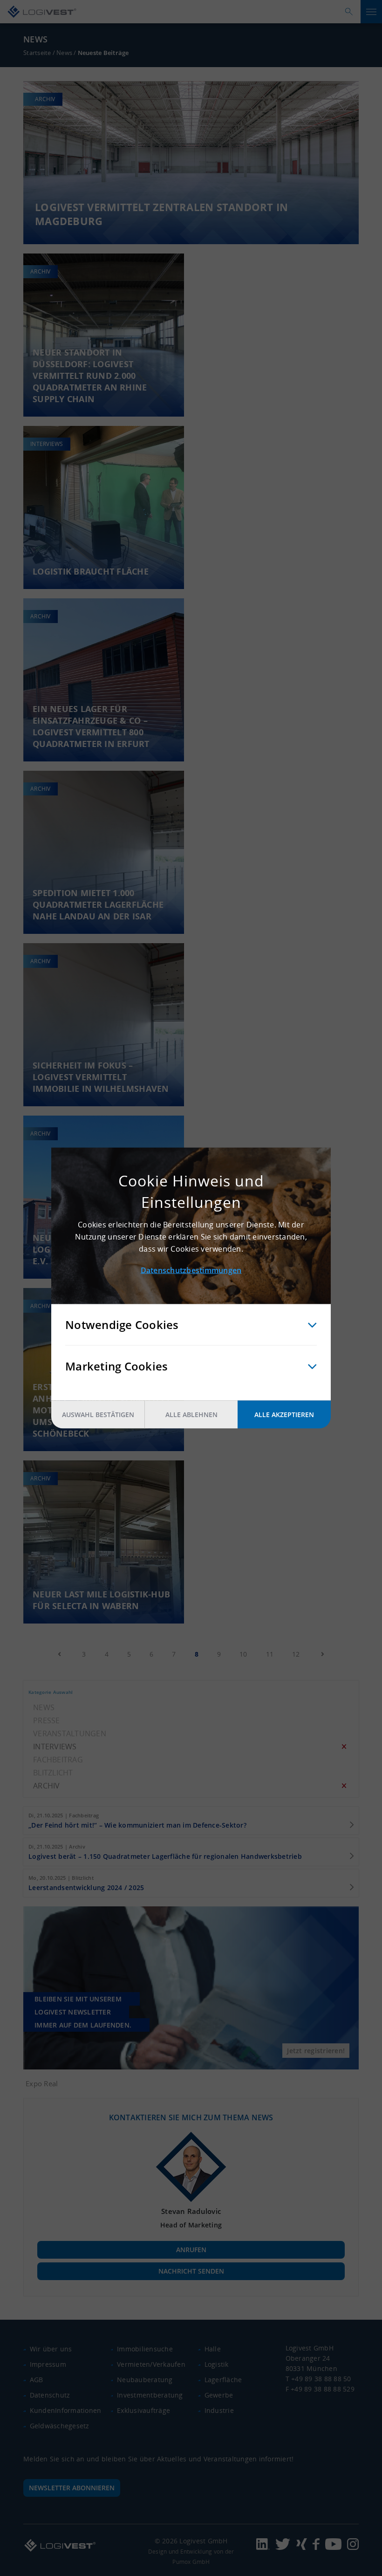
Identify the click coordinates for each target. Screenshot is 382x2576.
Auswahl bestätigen (98, 1415)
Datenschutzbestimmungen (191, 1270)
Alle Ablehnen (191, 1415)
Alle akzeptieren (284, 1415)
